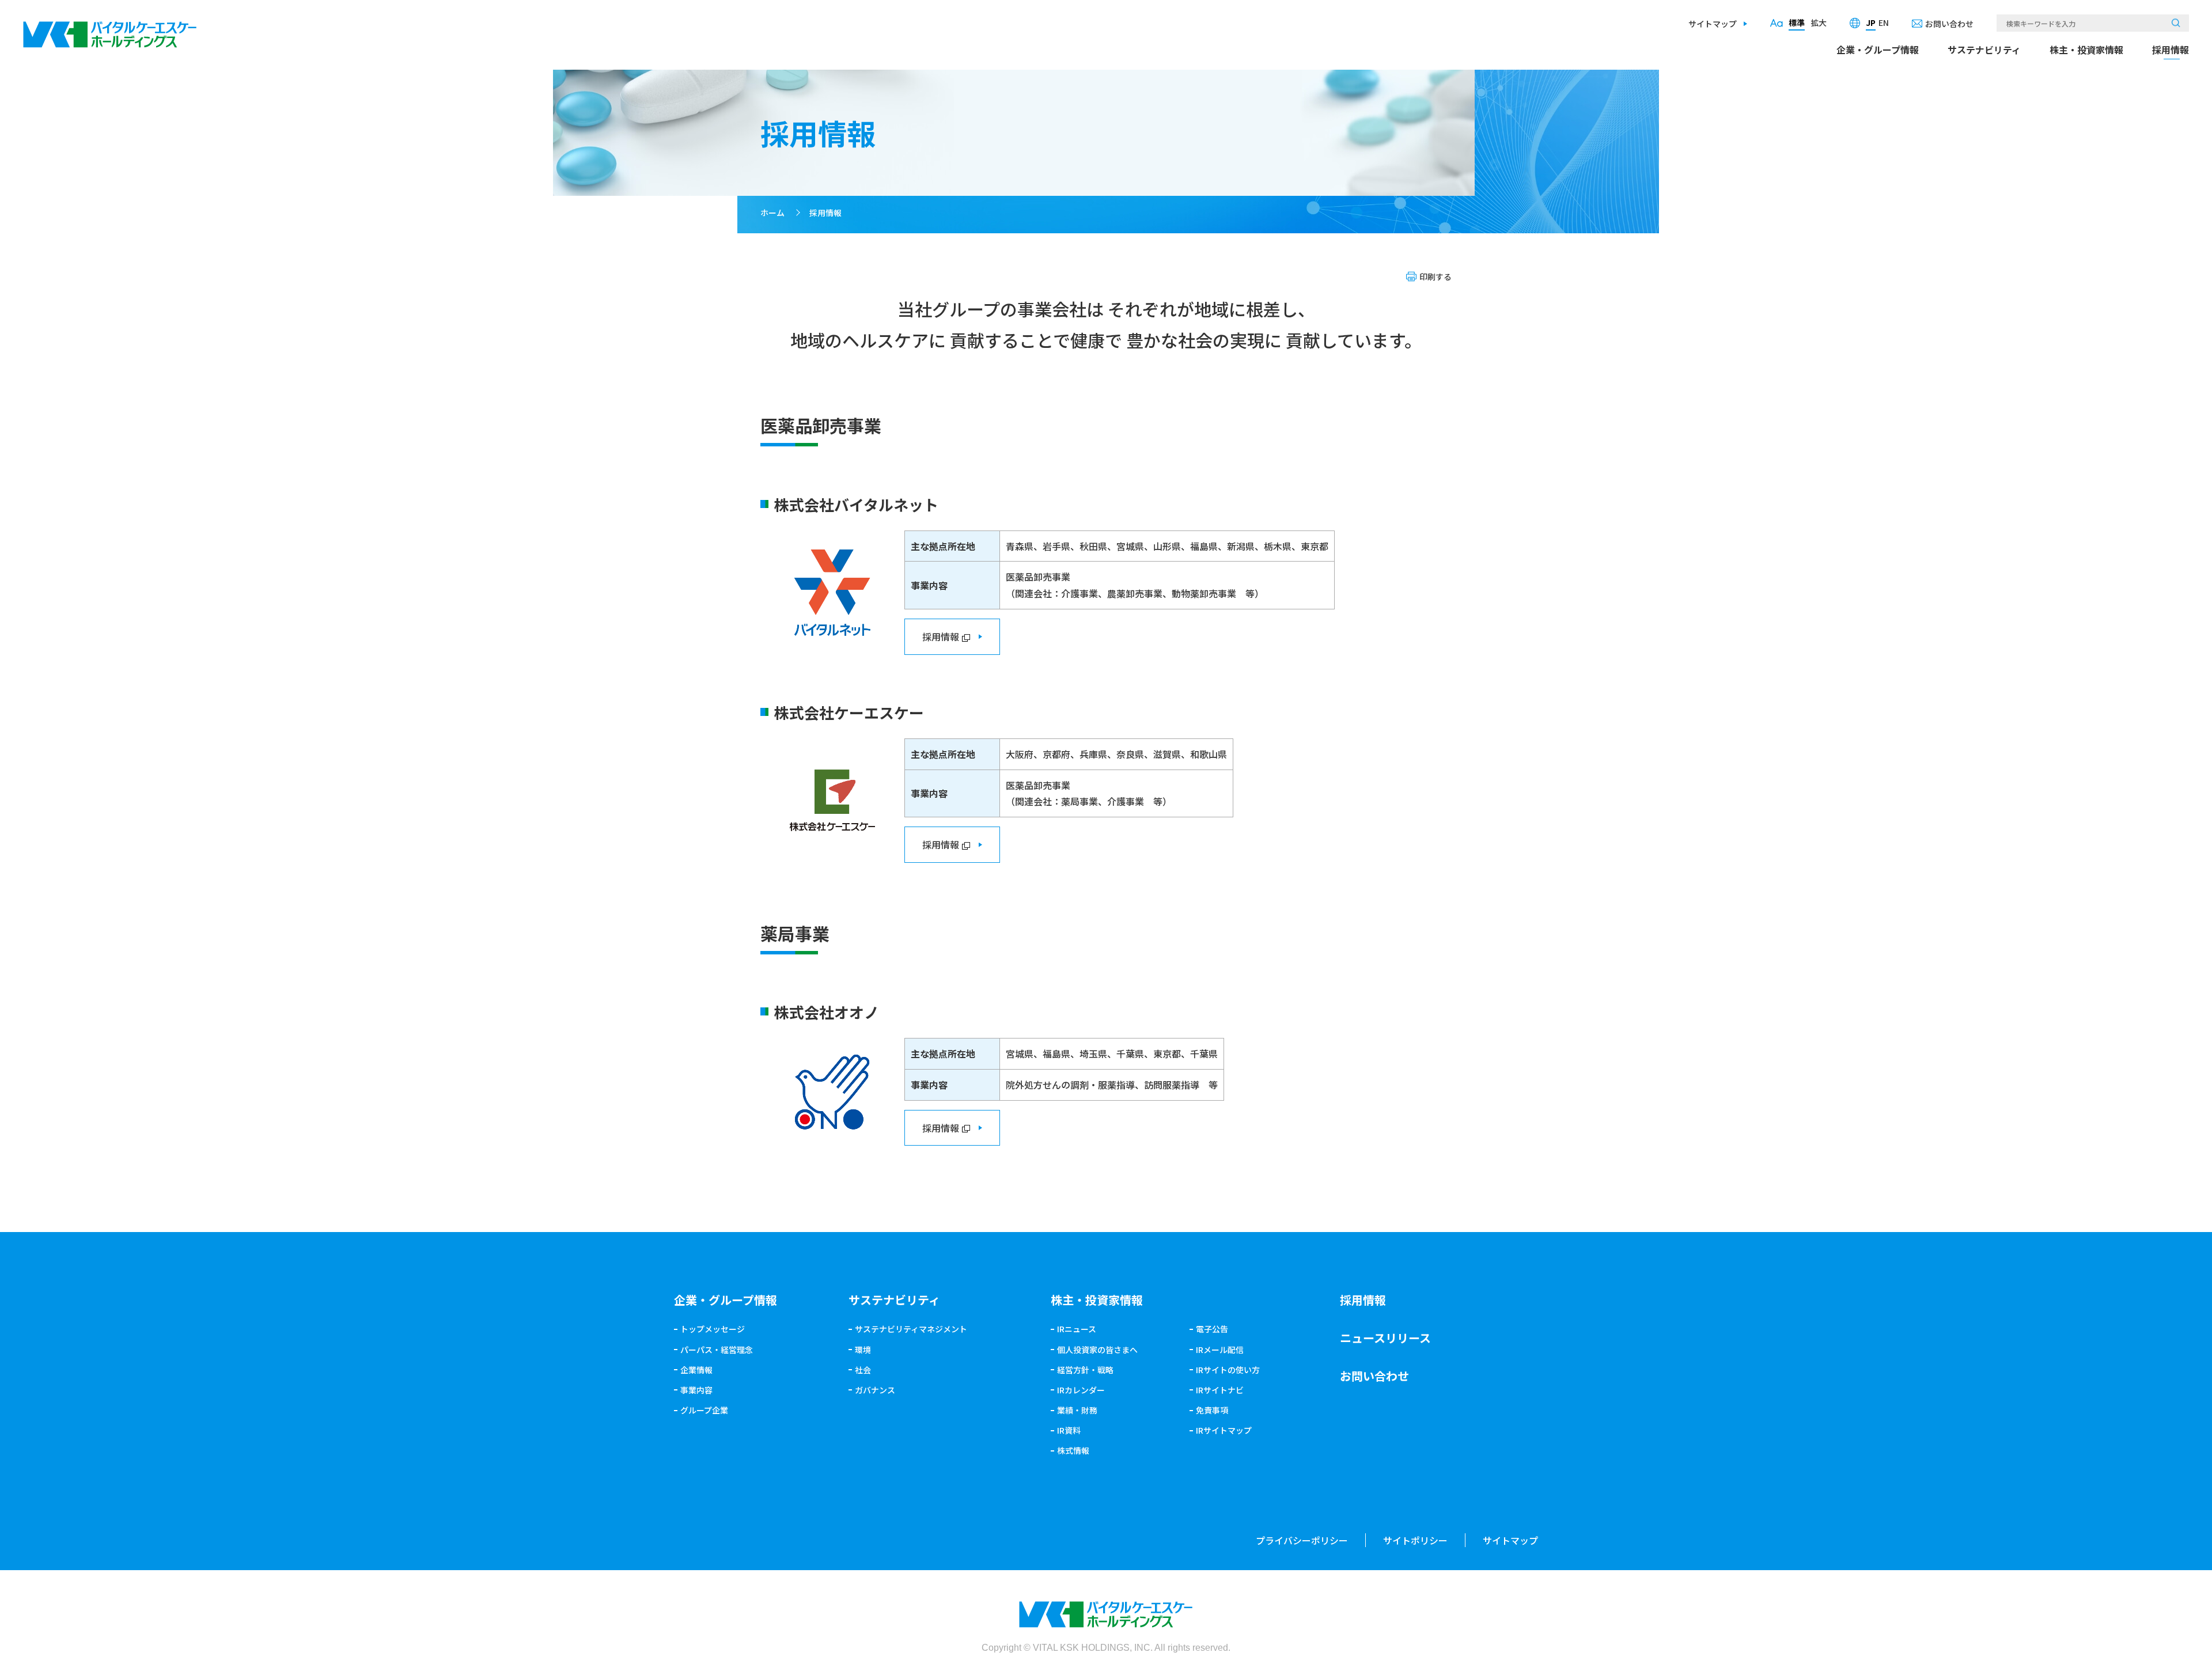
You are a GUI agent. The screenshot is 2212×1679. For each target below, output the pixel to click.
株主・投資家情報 (2086, 50)
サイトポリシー (1415, 1540)
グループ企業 (704, 1410)
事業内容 (696, 1390)
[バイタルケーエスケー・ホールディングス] (110, 29)
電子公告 (1212, 1329)
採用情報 (2171, 50)
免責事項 (1212, 1410)
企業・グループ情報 (1878, 50)
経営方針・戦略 (1085, 1370)
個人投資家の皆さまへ (1097, 1350)
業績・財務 (1077, 1410)
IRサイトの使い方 (1228, 1370)
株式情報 (1073, 1450)
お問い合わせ (1949, 24)
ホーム (772, 213)
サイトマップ (1713, 24)
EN (1884, 22)
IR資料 (1069, 1430)
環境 (863, 1350)
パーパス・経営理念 (717, 1350)
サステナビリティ (1984, 50)
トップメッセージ (713, 1329)
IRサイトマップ (1224, 1430)
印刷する (1435, 276)
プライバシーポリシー (1302, 1540)
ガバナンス (875, 1390)
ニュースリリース (1385, 1338)
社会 (863, 1370)
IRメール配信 (1220, 1350)
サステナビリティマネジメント (911, 1329)
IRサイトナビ (1220, 1390)
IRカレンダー (1081, 1390)
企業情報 (696, 1370)
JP (1871, 22)
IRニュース (1077, 1329)
